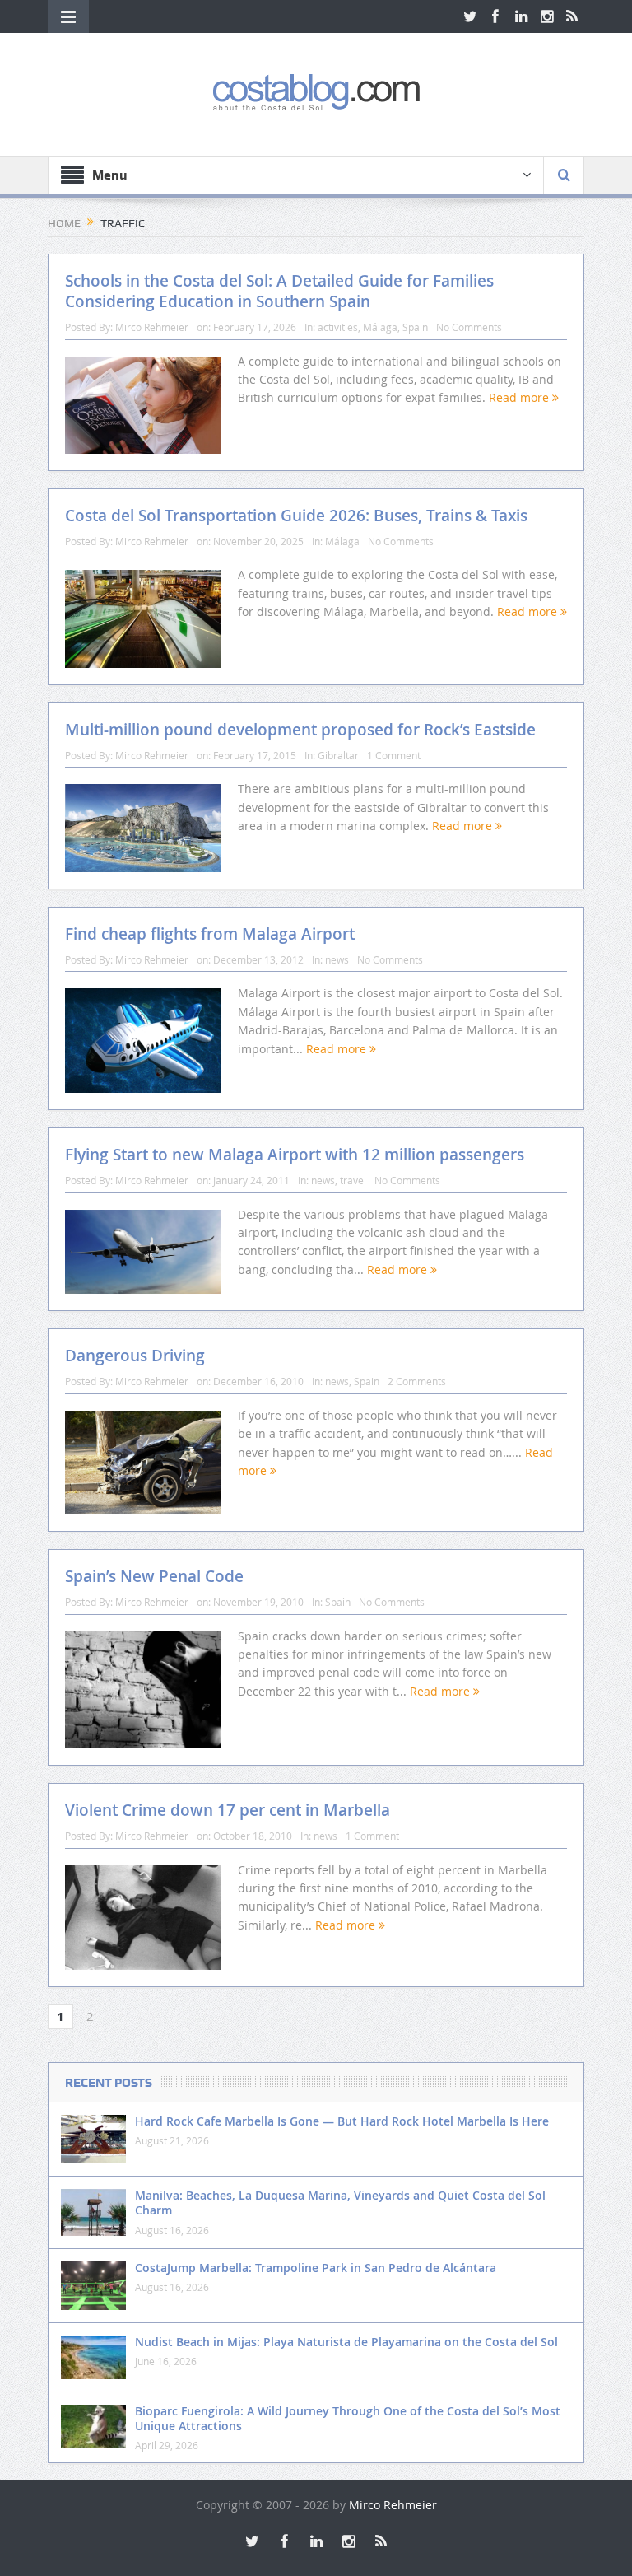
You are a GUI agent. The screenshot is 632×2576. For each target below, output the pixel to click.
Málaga (380, 327)
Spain (415, 327)
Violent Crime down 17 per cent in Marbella (228, 1810)
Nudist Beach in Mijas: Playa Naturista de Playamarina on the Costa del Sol (346, 2342)
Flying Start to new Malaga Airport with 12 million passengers (295, 1155)
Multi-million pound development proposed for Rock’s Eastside (300, 730)
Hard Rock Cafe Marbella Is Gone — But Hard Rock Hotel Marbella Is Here (342, 2121)
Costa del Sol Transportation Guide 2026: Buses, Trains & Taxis (296, 516)
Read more (520, 397)
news (337, 959)
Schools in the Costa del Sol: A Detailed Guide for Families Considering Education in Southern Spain (279, 291)
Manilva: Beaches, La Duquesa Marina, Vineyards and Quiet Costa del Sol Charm (340, 2203)
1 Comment (394, 755)
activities (338, 327)
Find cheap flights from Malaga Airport (210, 934)
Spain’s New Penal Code (154, 1576)
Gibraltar (338, 755)
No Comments (469, 327)
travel (353, 1180)
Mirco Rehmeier (152, 327)
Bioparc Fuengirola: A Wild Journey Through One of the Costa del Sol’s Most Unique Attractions (348, 2418)
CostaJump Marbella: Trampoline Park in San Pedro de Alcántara (316, 2268)
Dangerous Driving (135, 1356)
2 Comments (417, 1381)
